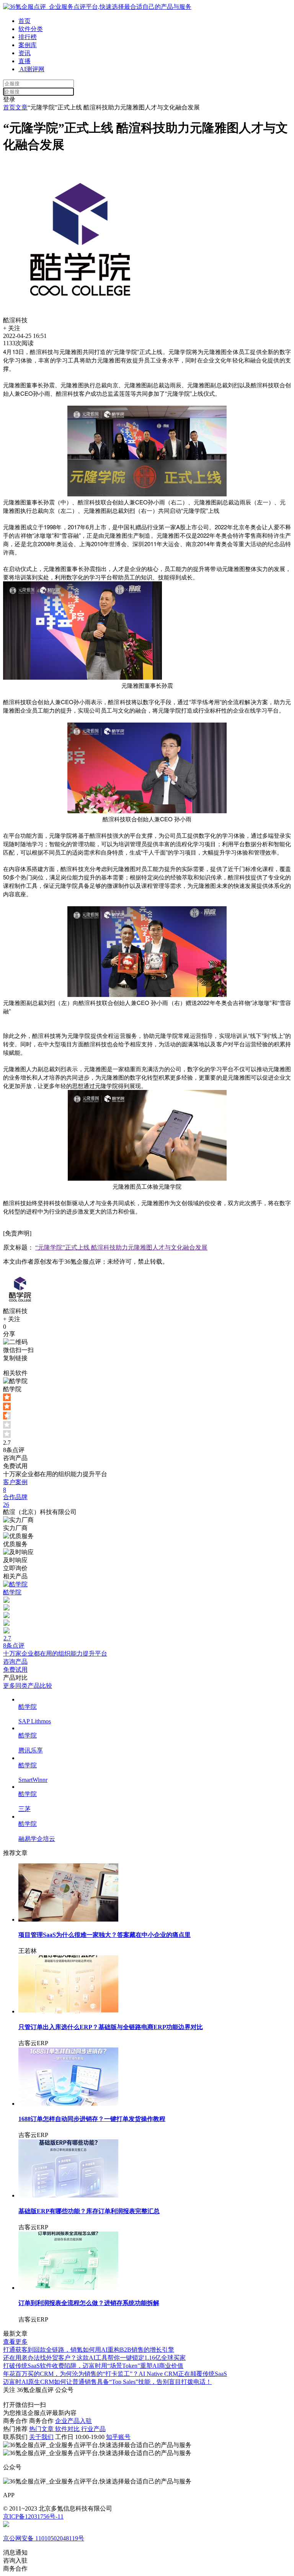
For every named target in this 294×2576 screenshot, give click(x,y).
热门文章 (42, 2429)
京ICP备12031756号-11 (33, 2516)
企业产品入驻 (73, 2421)
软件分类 (31, 29)
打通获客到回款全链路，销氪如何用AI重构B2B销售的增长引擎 (89, 2350)
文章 (21, 107)
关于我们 (41, 2437)
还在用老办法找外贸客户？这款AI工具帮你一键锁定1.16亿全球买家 (94, 2358)
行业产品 (93, 2429)
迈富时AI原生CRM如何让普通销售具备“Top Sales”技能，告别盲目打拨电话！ (107, 2382)
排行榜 (28, 37)
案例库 (28, 45)
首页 (24, 21)
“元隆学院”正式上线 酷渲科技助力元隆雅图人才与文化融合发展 (121, 1247)
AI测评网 (31, 69)
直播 (24, 61)
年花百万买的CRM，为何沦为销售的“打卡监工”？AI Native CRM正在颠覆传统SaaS (115, 2374)
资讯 (24, 53)
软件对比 (68, 2429)
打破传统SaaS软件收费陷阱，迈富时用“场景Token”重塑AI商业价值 (93, 2366)
